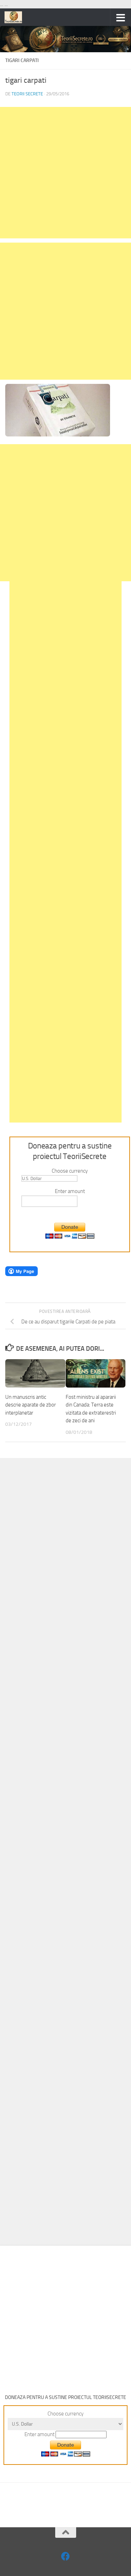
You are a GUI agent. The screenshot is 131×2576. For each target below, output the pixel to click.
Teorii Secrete (27, 94)
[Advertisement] (65, 173)
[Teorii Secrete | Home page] (16, 17)
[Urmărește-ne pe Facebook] (65, 2556)
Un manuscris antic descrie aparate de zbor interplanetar (31, 1405)
